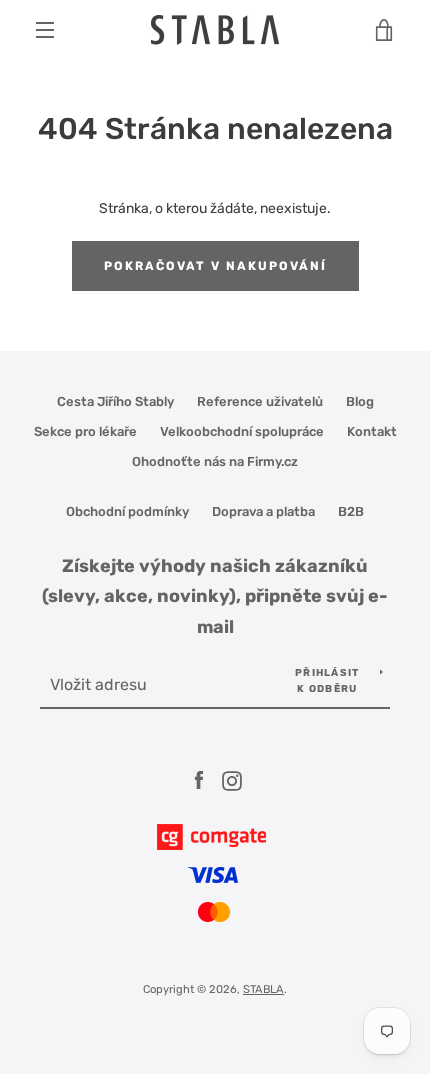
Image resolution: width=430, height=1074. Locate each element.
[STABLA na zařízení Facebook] (199, 779)
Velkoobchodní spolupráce (242, 431)
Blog (360, 401)
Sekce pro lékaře (85, 431)
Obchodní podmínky (127, 511)
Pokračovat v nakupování (215, 266)
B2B (351, 511)
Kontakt (372, 431)
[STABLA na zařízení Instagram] (232, 779)
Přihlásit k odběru (327, 681)
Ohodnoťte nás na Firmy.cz (215, 461)
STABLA (263, 989)
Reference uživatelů (260, 401)
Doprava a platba (263, 511)
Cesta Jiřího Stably (115, 401)
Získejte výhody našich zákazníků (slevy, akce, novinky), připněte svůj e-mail (215, 597)
